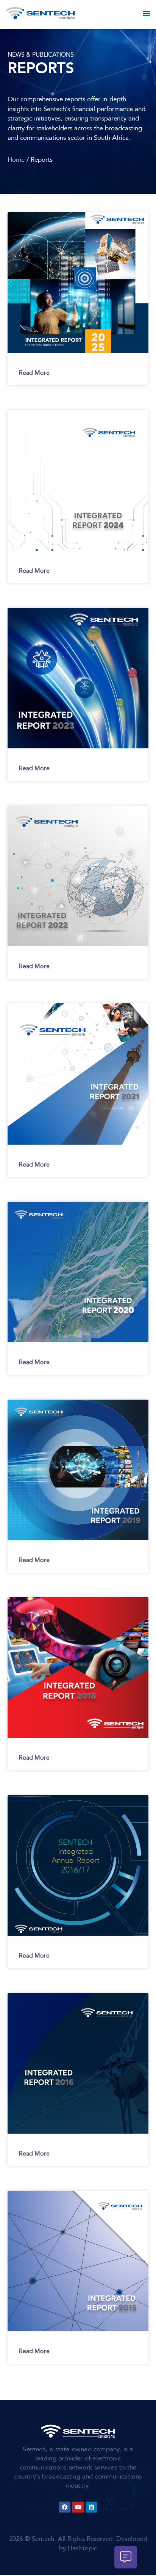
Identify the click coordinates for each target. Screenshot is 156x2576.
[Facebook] (65, 2507)
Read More (34, 373)
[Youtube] (78, 2507)
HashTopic (82, 2548)
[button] (147, 13)
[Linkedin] (91, 2507)
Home (16, 160)
